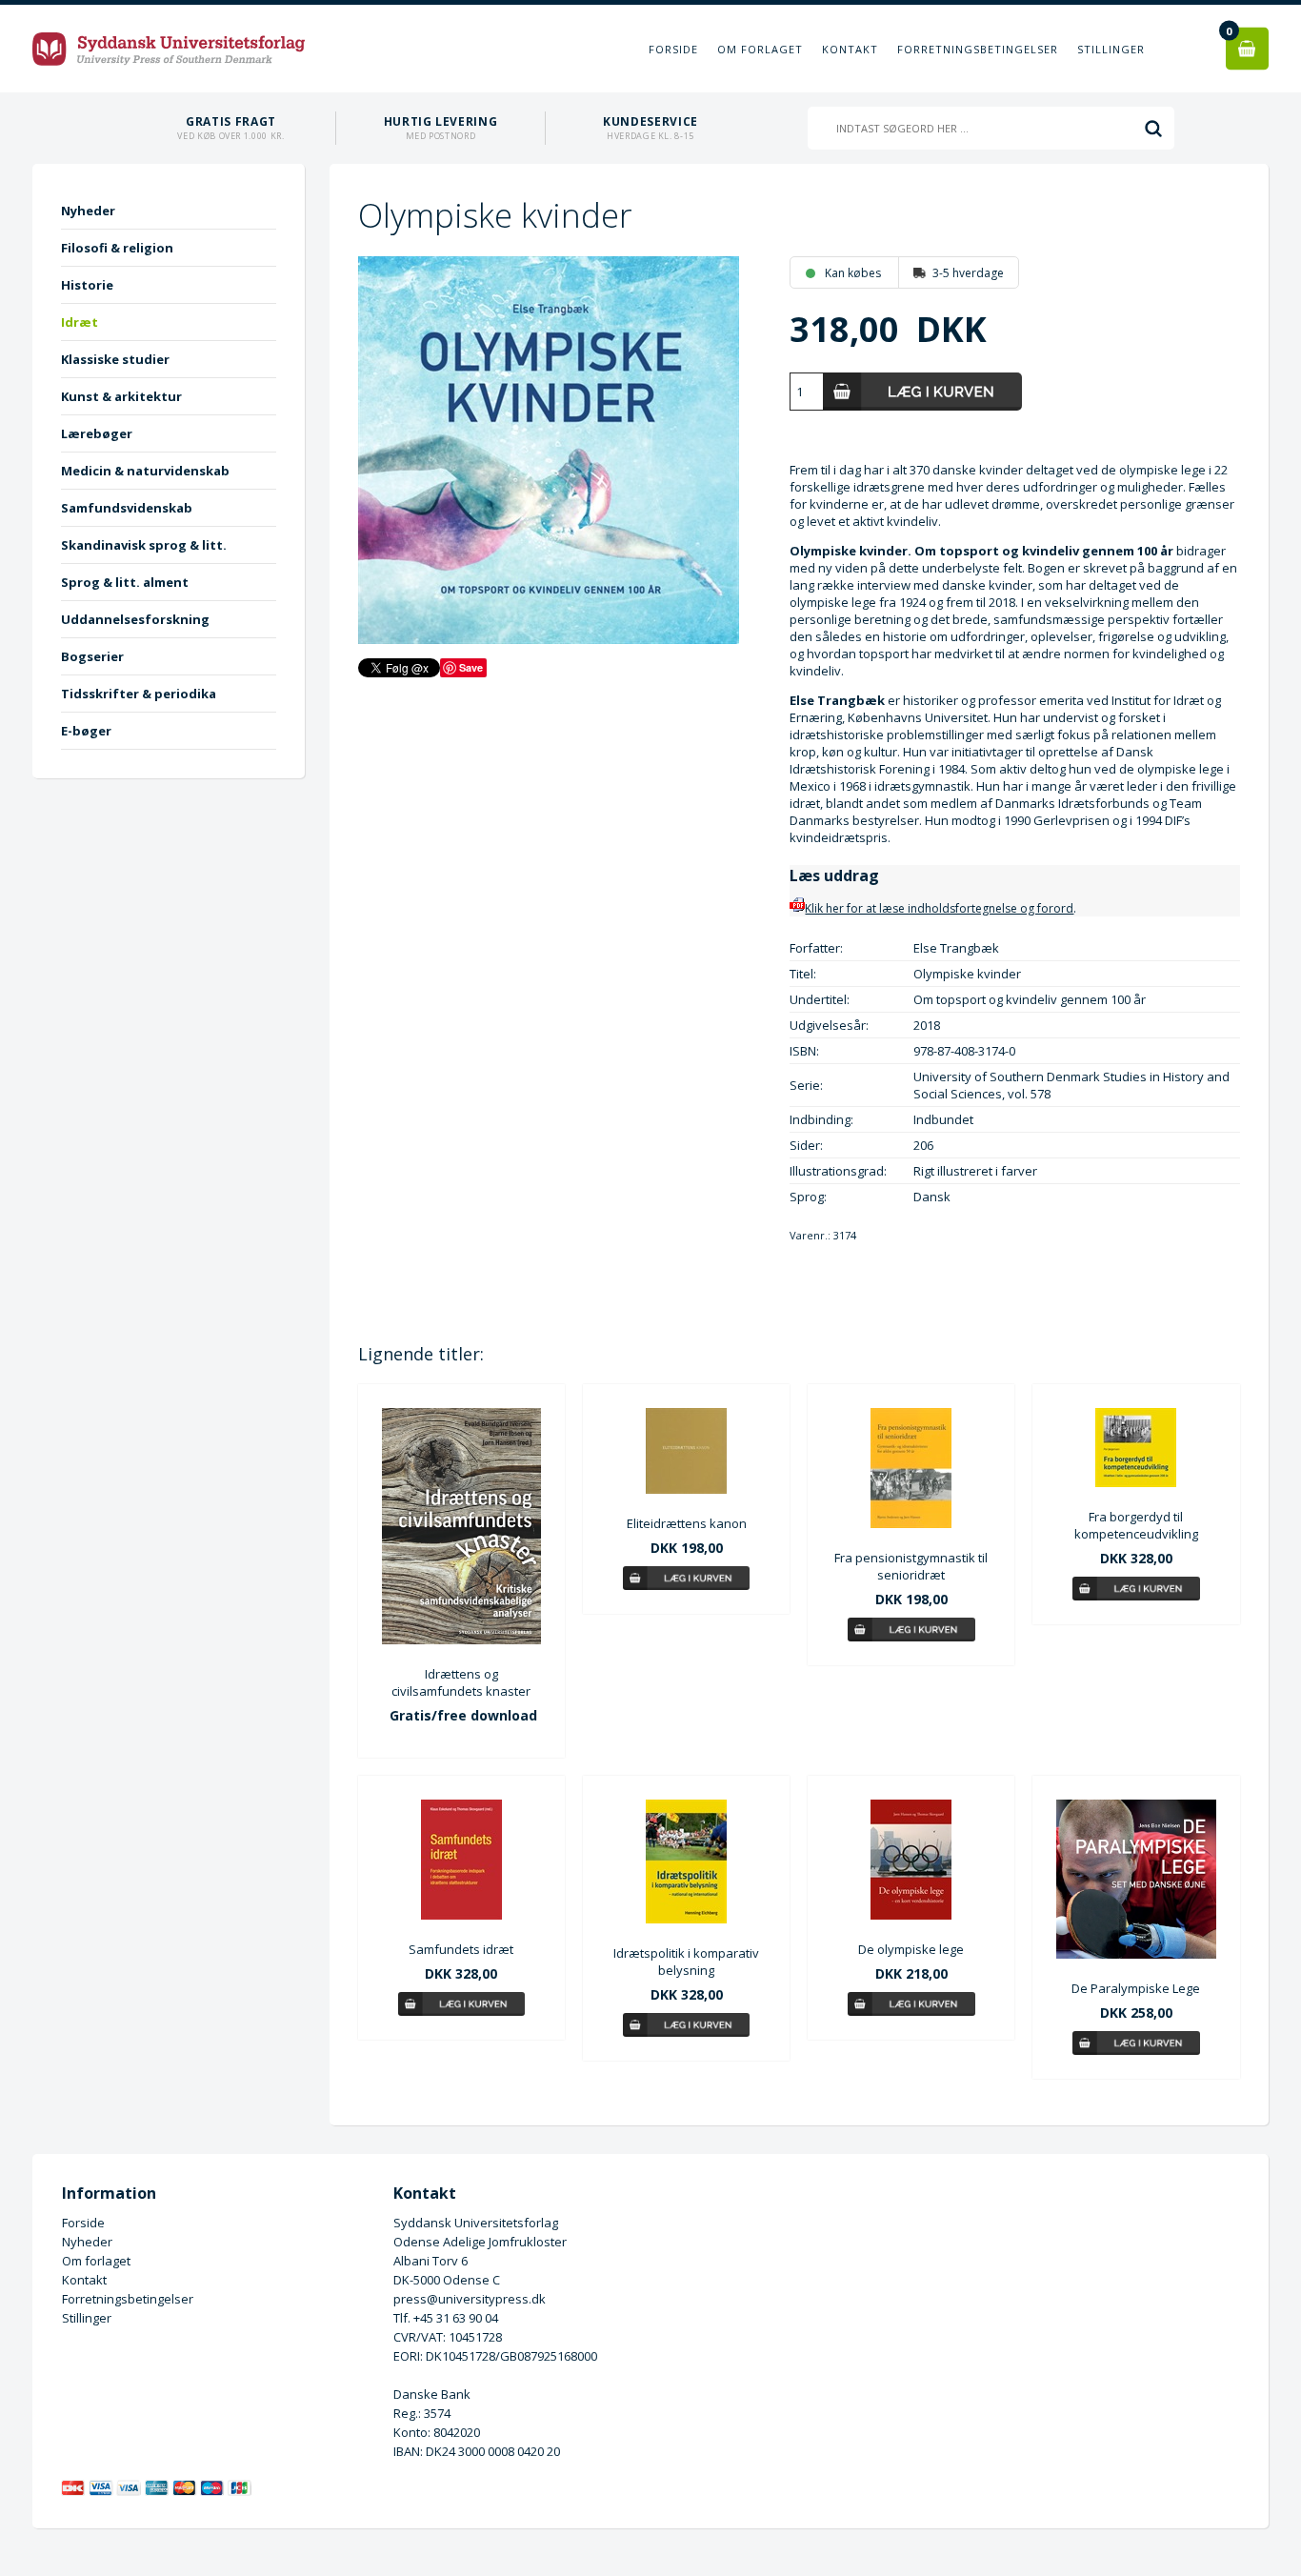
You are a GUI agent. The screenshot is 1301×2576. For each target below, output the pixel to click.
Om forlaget (760, 49)
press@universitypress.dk (470, 2299)
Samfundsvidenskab (127, 508)
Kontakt (850, 49)
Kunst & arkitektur (121, 396)
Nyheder (88, 211)
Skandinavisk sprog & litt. (144, 545)
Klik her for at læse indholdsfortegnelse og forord (939, 908)
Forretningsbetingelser (978, 49)
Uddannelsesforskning (135, 619)
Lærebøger (97, 433)
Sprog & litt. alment (125, 582)
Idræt (80, 322)
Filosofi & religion (117, 248)
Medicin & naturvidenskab (145, 471)
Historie (87, 285)
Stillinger (1111, 49)
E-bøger (86, 731)
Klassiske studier (115, 359)
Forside (673, 49)
